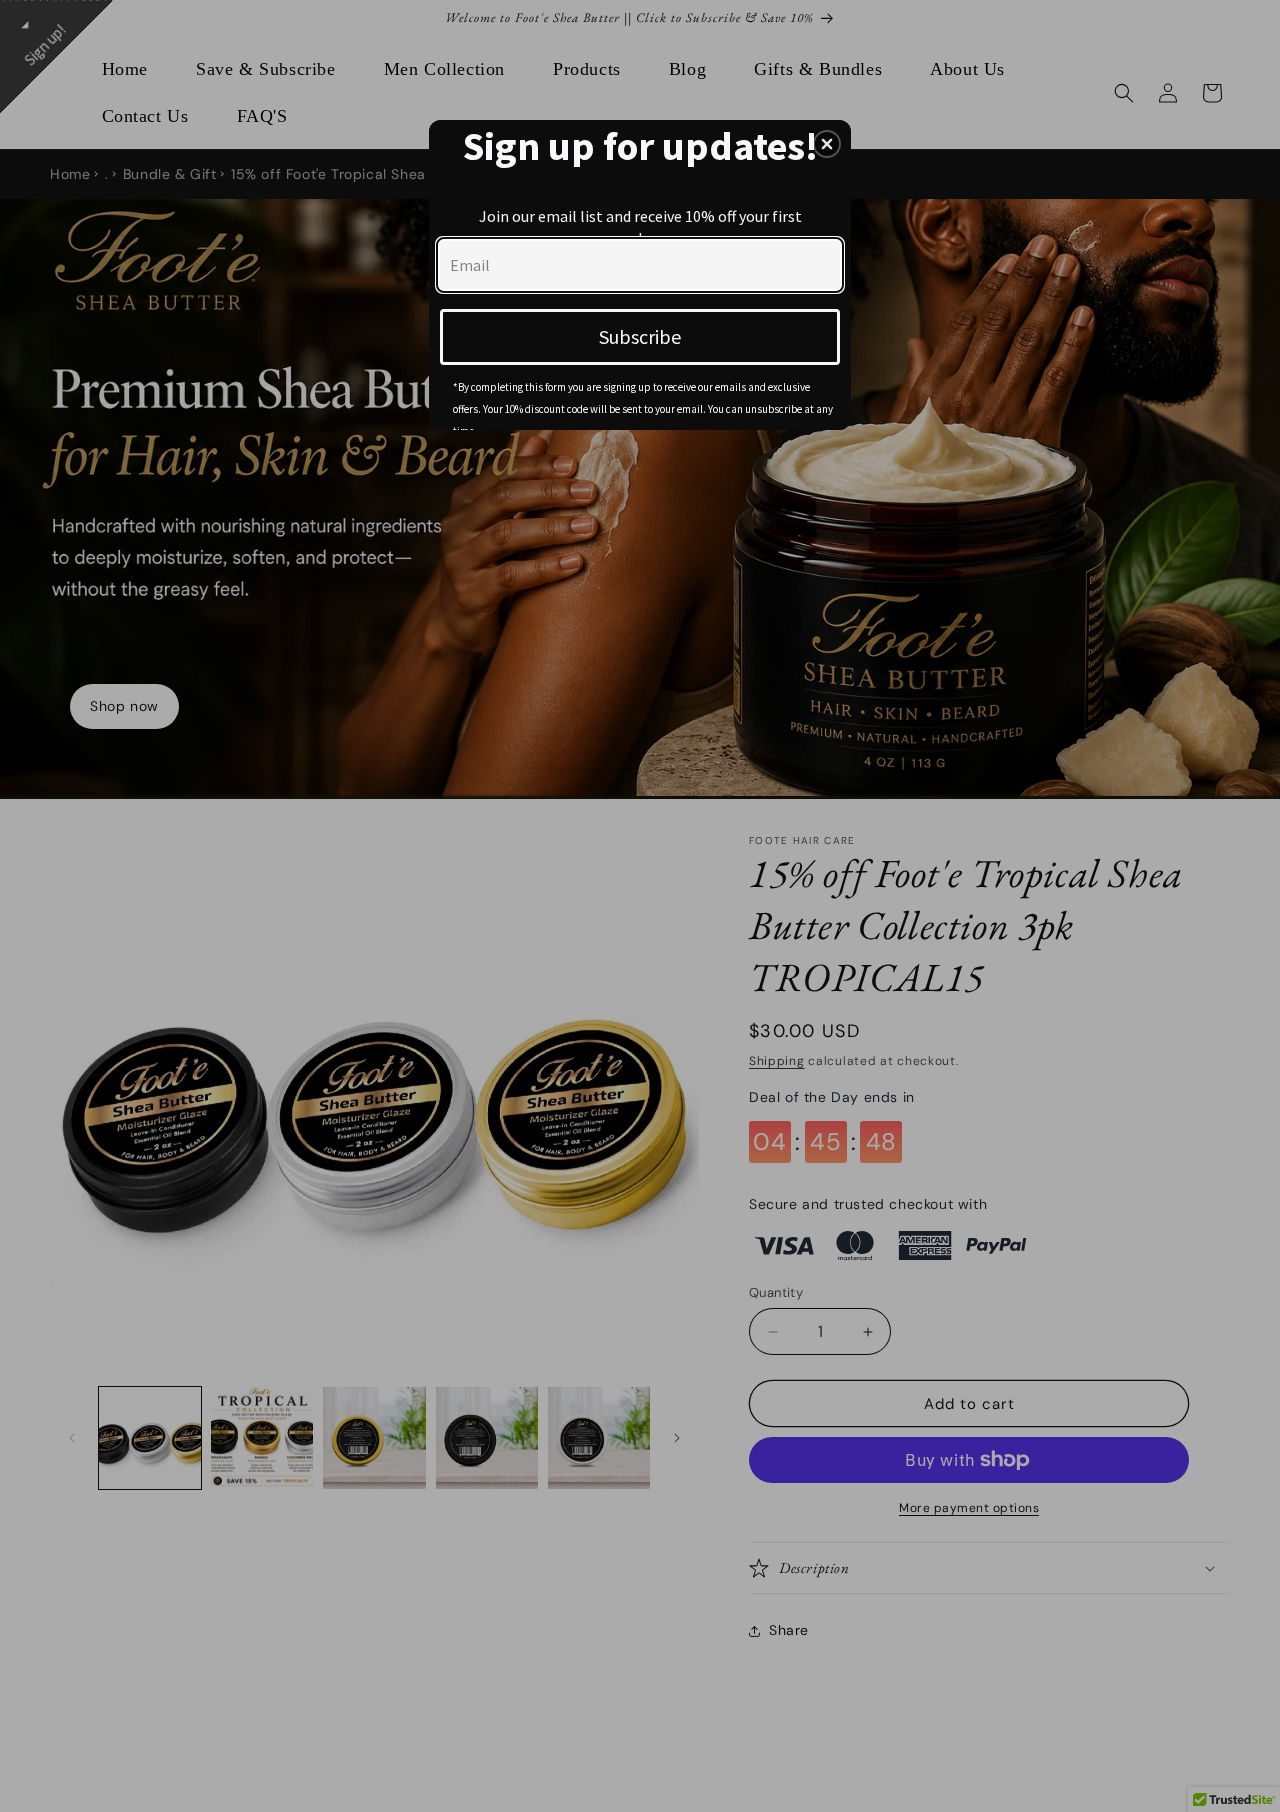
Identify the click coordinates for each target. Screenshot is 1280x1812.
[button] (827, 144)
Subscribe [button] (640, 336)
